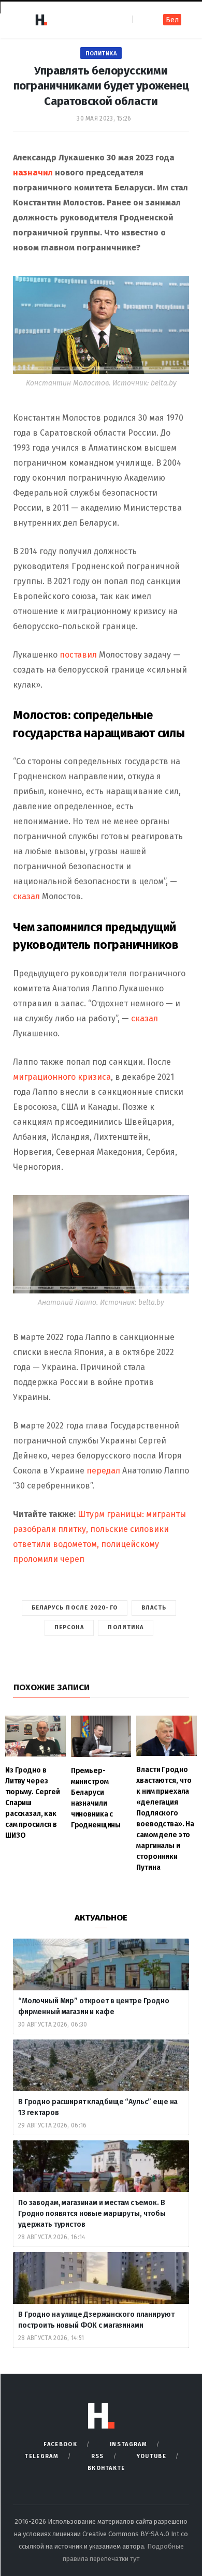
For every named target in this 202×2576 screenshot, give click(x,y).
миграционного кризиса (62, 1077)
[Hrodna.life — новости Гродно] (41, 20)
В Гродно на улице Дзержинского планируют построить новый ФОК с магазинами (96, 2320)
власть (154, 1608)
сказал (26, 896)
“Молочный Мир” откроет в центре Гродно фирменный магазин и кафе (94, 2006)
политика (126, 1627)
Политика (101, 54)
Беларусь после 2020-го (75, 1608)
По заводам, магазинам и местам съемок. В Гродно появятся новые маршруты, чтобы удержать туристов (92, 2214)
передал (103, 1471)
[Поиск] (141, 19)
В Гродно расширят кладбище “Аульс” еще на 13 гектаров (98, 2107)
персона (69, 1627)
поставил (78, 655)
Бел (172, 20)
